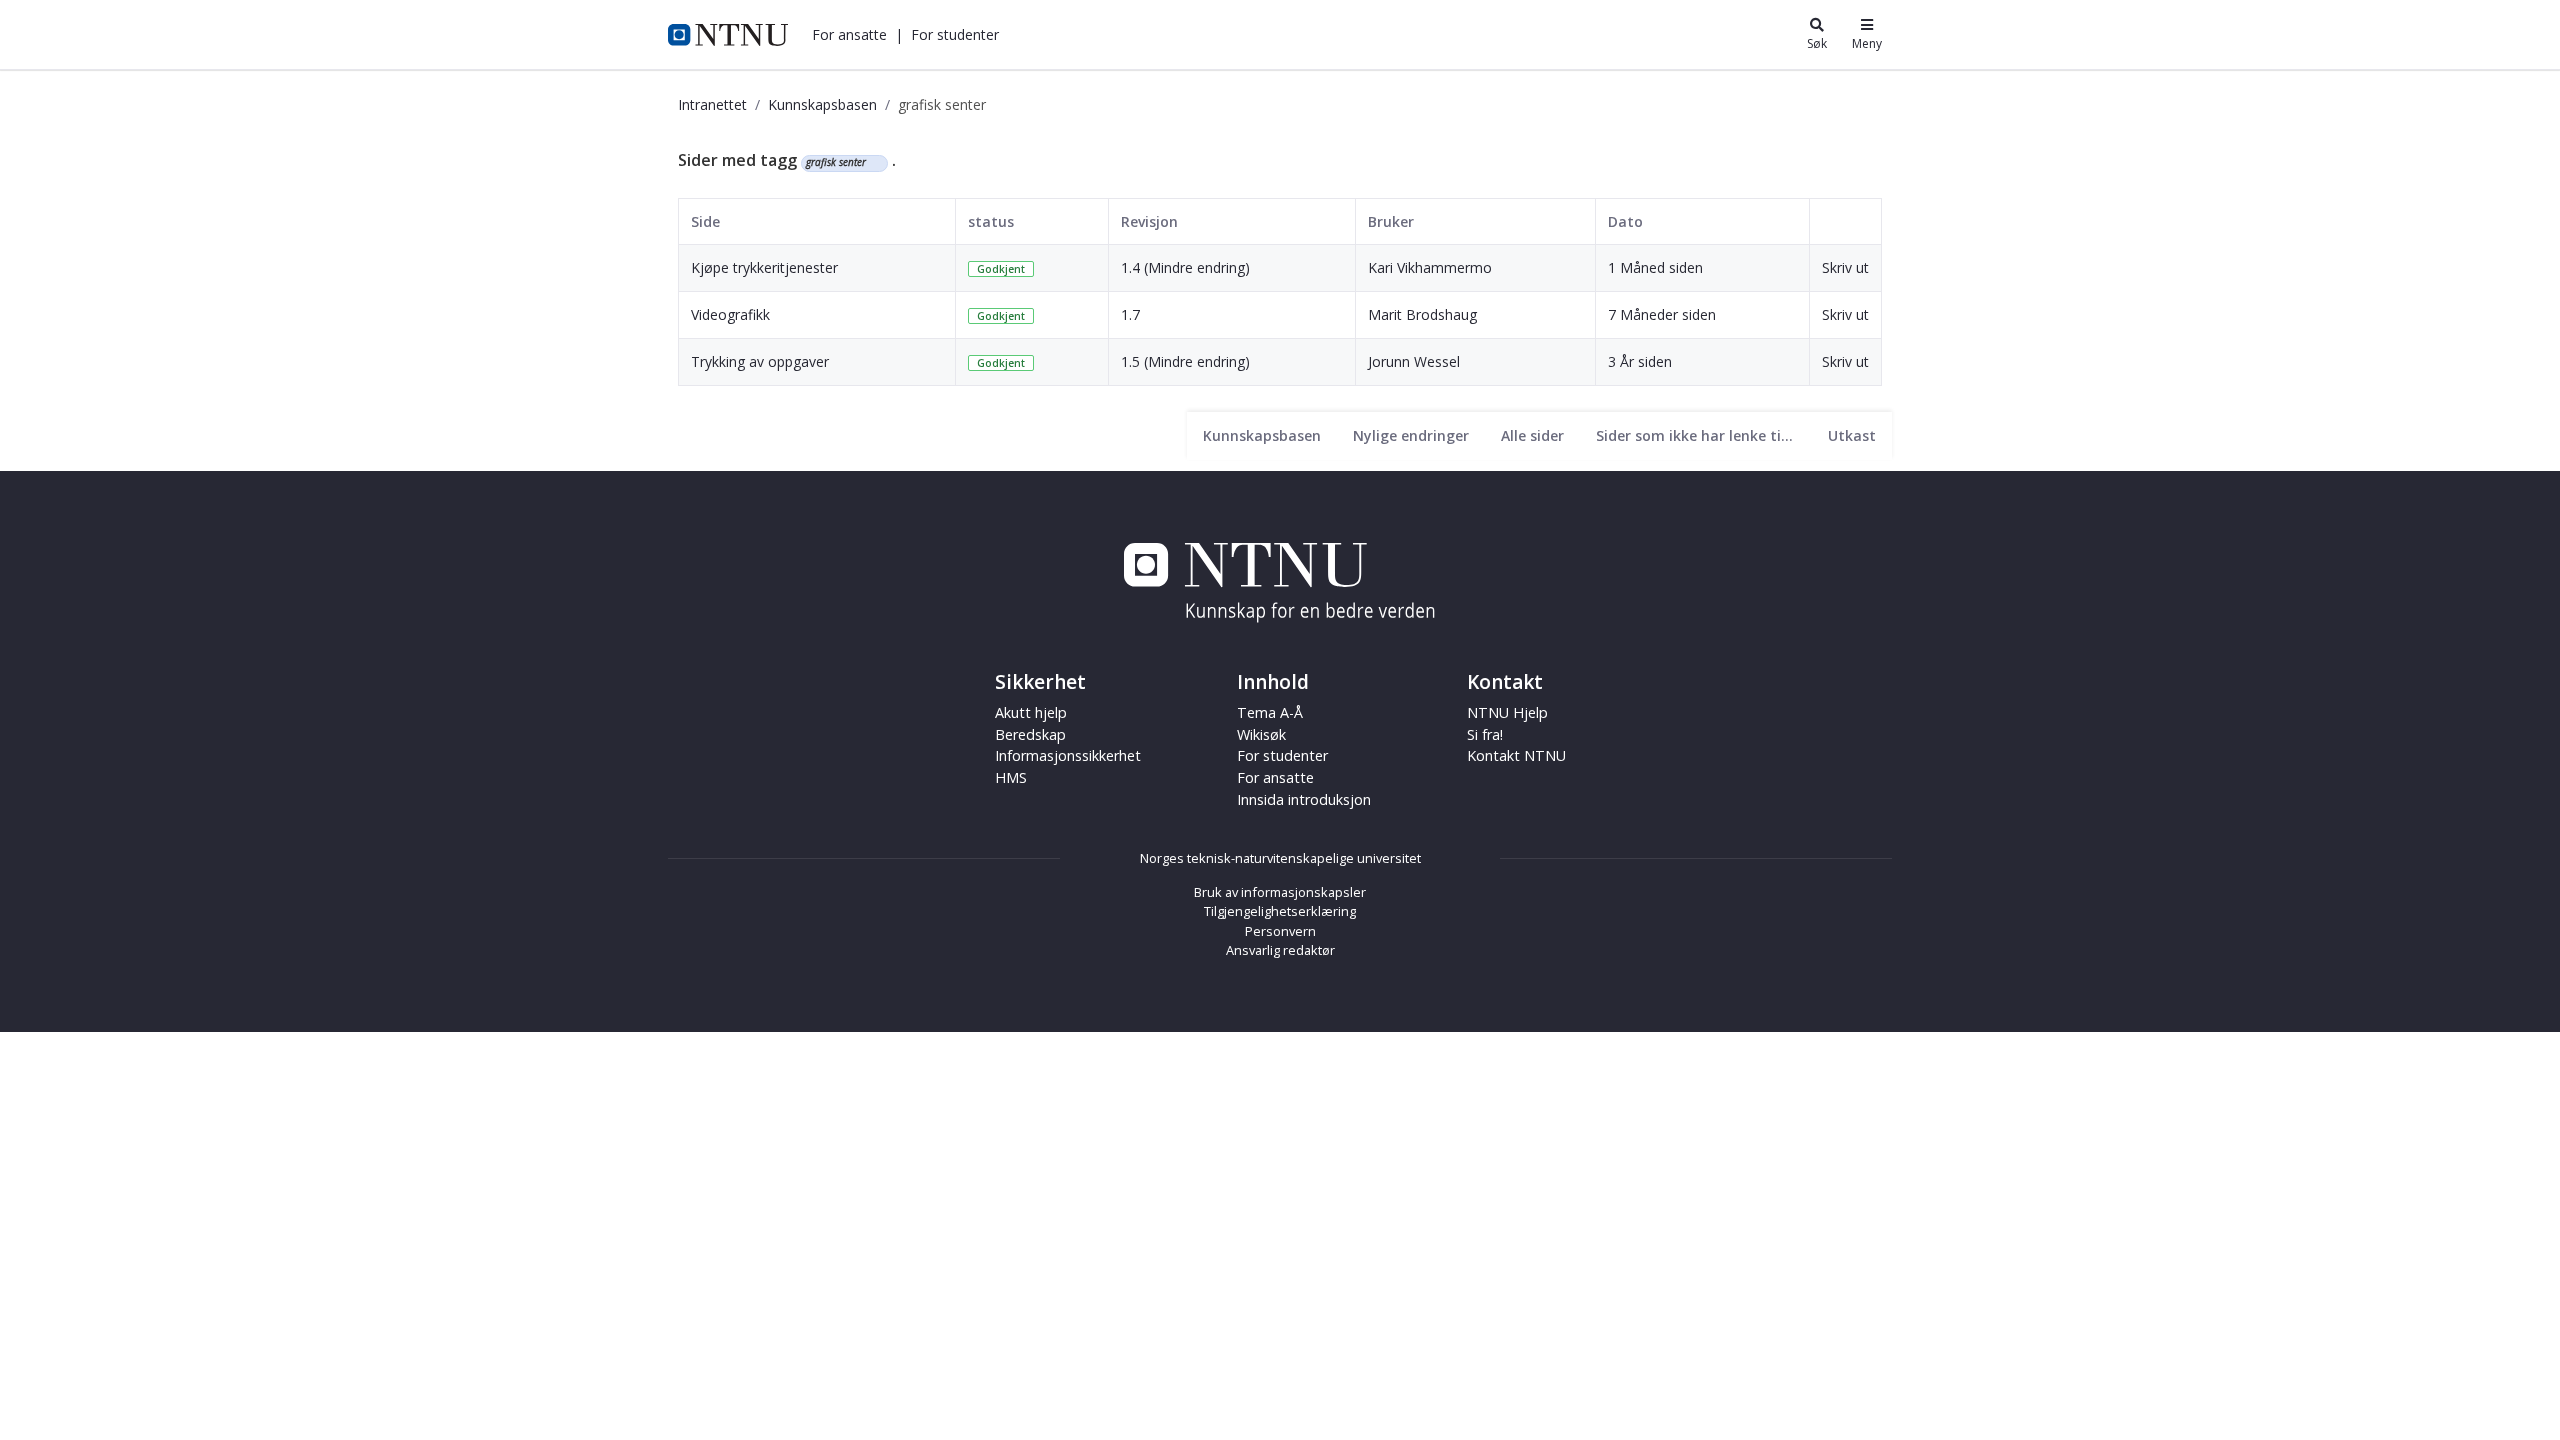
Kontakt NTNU (1516, 755)
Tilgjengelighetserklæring (1280, 911)
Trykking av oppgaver (760, 361)
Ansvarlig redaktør (1280, 950)
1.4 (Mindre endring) (1185, 267)
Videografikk (730, 314)
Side (705, 221)
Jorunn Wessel (1414, 361)
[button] (849, 34)
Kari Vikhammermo (1430, 267)
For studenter (1282, 755)
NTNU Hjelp (1507, 712)
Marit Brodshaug (1422, 314)
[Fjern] (874, 163)
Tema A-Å (1270, 712)
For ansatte (1275, 777)
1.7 (1130, 314)
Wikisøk (1261, 734)
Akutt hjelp (1031, 712)
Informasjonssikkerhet (1068, 755)
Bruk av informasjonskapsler (1280, 892)
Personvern (1280, 931)
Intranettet (712, 104)
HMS (1011, 777)
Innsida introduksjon (1304, 799)
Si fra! (1485, 734)
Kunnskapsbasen (822, 104)
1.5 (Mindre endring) (1185, 361)
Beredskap (1030, 734)
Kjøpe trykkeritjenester (764, 267)
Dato (1625, 221)
